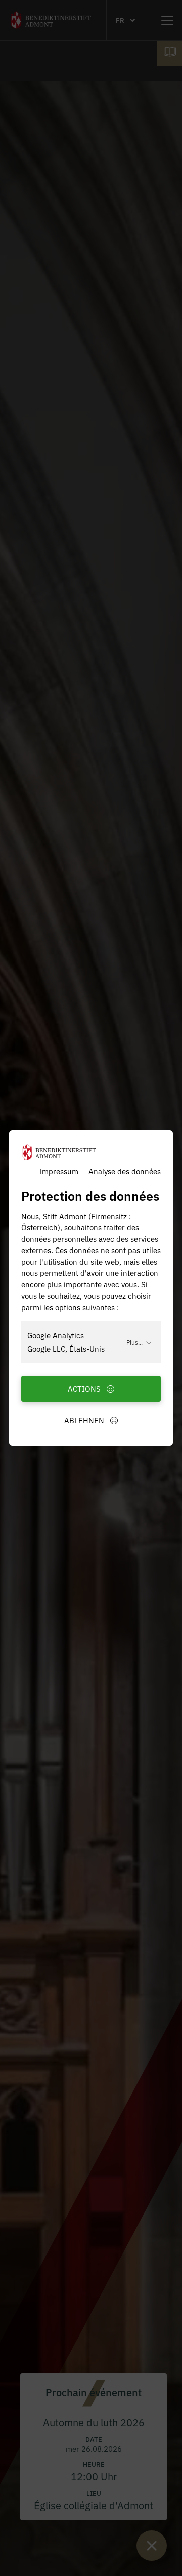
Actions (85, 1388)
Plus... (134, 1342)
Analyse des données (125, 1171)
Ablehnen (85, 1420)
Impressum (59, 1171)
